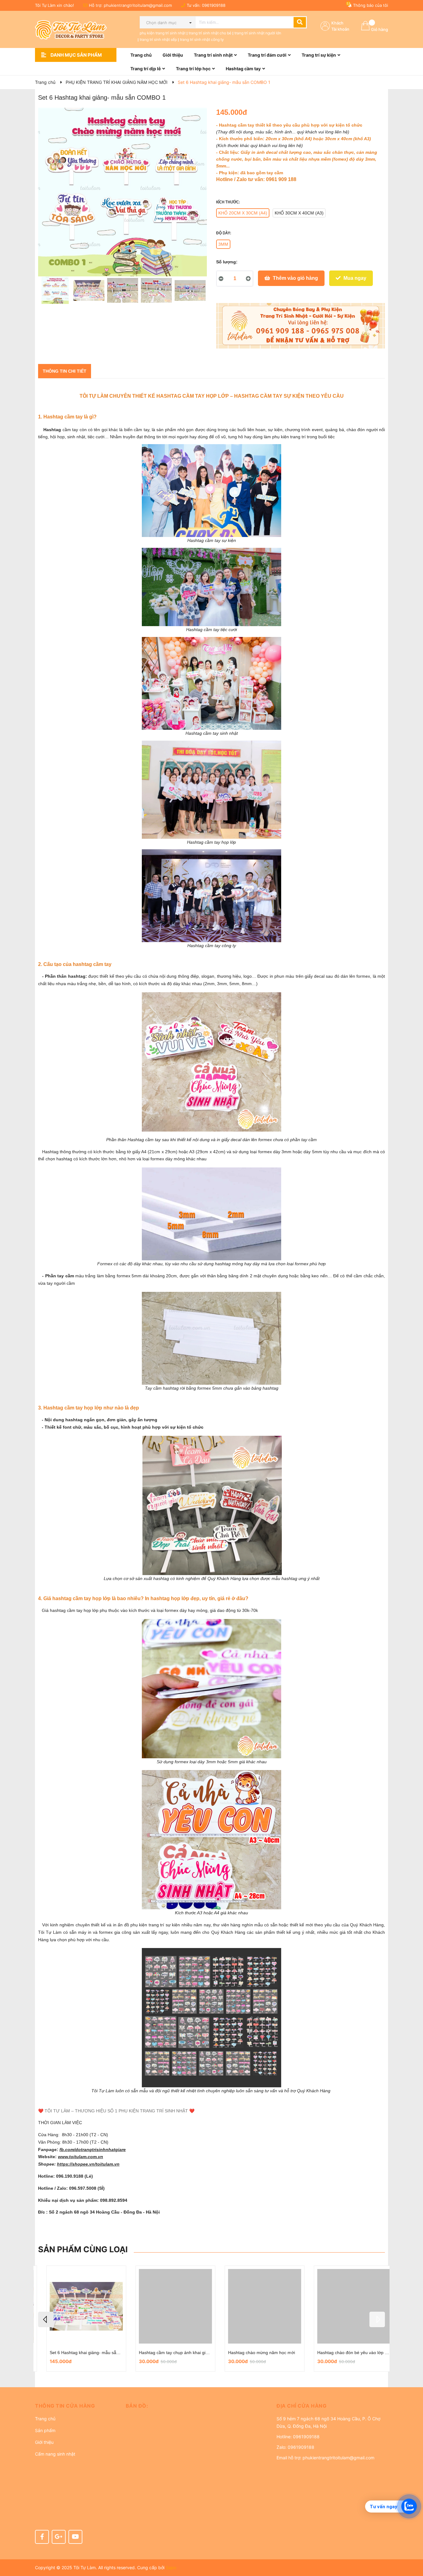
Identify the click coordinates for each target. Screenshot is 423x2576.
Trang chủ (45, 2419)
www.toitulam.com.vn (81, 2157)
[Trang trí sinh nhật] (301, 326)
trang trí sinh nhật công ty (202, 39)
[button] (76, 2406)
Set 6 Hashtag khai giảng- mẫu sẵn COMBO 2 (87, 2353)
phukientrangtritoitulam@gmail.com (138, 5)
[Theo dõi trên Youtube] (75, 2537)
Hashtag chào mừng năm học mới (253, 2353)
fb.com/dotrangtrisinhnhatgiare (93, 2150)
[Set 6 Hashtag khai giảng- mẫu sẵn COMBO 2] (78, 2306)
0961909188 (214, 5)
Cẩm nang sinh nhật (55, 2454)
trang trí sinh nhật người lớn (258, 33)
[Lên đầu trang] (412, 2547)
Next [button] (377, 2319)
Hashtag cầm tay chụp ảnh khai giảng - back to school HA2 (189, 2353)
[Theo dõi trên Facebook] (42, 2537)
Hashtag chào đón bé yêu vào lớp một (347, 2353)
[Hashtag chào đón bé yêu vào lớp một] (346, 2306)
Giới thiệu (44, 2442)
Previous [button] (46, 2319)
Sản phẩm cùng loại (83, 2249)
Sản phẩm (45, 2430)
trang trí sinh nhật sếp (158, 39)
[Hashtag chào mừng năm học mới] (256, 2306)
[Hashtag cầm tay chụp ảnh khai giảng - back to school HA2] (167, 2306)
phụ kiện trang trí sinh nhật (163, 33)
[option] (55, 292)
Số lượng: (227, 262)
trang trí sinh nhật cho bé (210, 33)
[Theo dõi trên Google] (59, 2537)
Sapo (171, 2567)
